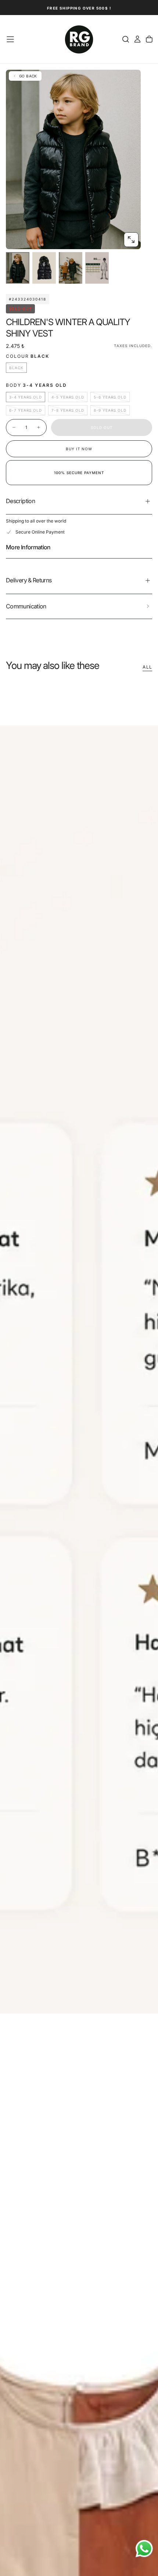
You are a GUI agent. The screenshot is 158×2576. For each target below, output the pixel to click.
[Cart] (149, 39)
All (147, 667)
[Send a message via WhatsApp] (144, 2549)
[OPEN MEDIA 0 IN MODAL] (131, 240)
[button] (10, 39)
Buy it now (79, 449)
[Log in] (137, 39)
